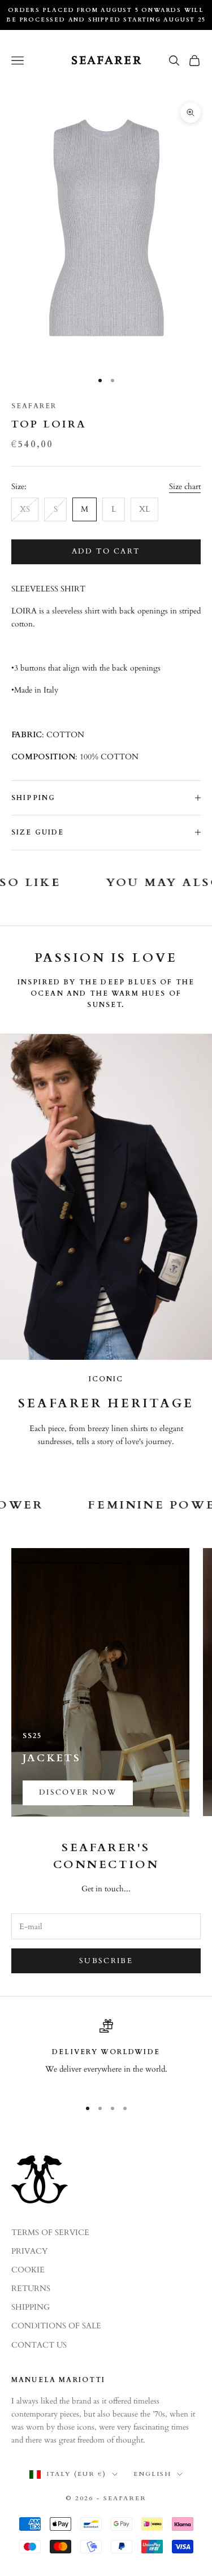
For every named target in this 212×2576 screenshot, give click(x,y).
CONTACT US (39, 2345)
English (152, 2474)
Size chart (185, 487)
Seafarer (34, 406)
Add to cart (106, 551)
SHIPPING (31, 2307)
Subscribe (106, 1961)
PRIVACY (29, 2251)
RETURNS (31, 2288)
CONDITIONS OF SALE (56, 2326)
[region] (106, 2054)
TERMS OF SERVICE (50, 2233)
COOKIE (28, 2270)
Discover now (78, 1792)
